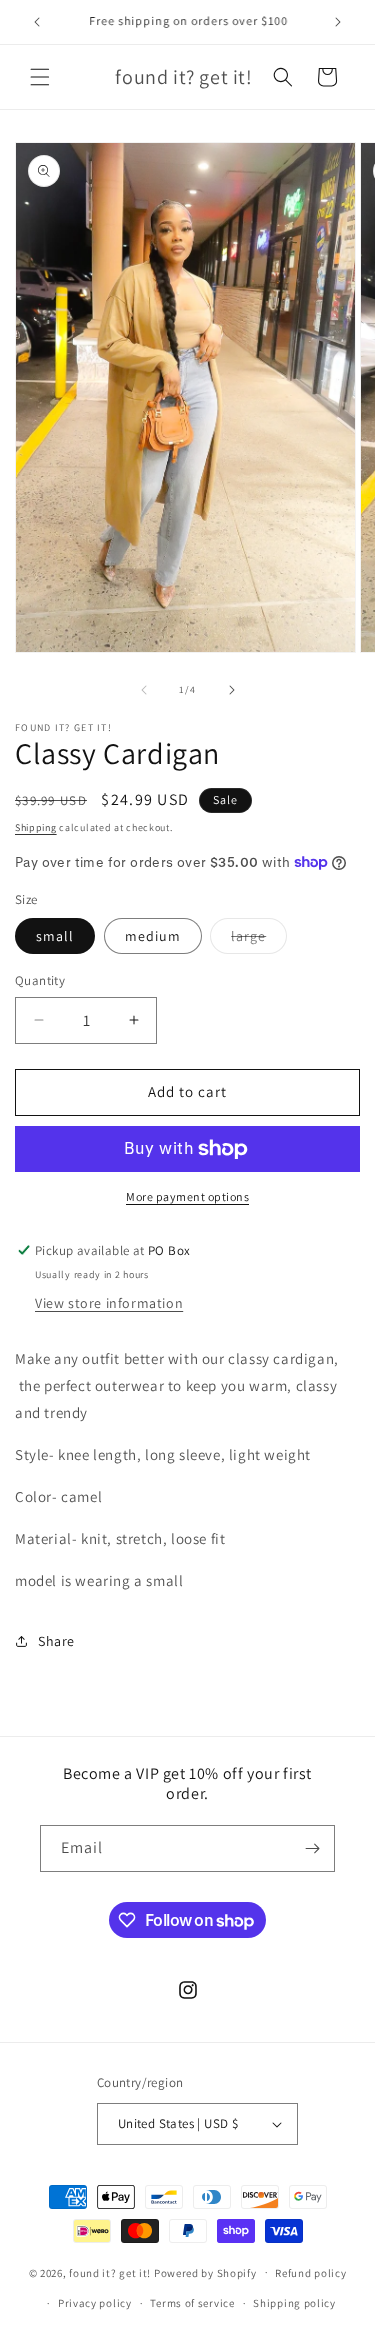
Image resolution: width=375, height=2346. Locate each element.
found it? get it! (110, 2272)
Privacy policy (95, 2303)
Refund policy (310, 2273)
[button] (40, 77)
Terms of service (192, 2303)
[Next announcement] (338, 22)
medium (153, 936)
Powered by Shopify (205, 2272)
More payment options (187, 1196)
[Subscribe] (312, 1848)
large (259, 940)
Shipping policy (294, 2303)
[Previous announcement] (37, 22)
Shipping (36, 827)
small (55, 936)
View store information (109, 1303)
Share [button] (56, 1641)
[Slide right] (232, 690)
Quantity (40, 980)
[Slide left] (144, 690)
